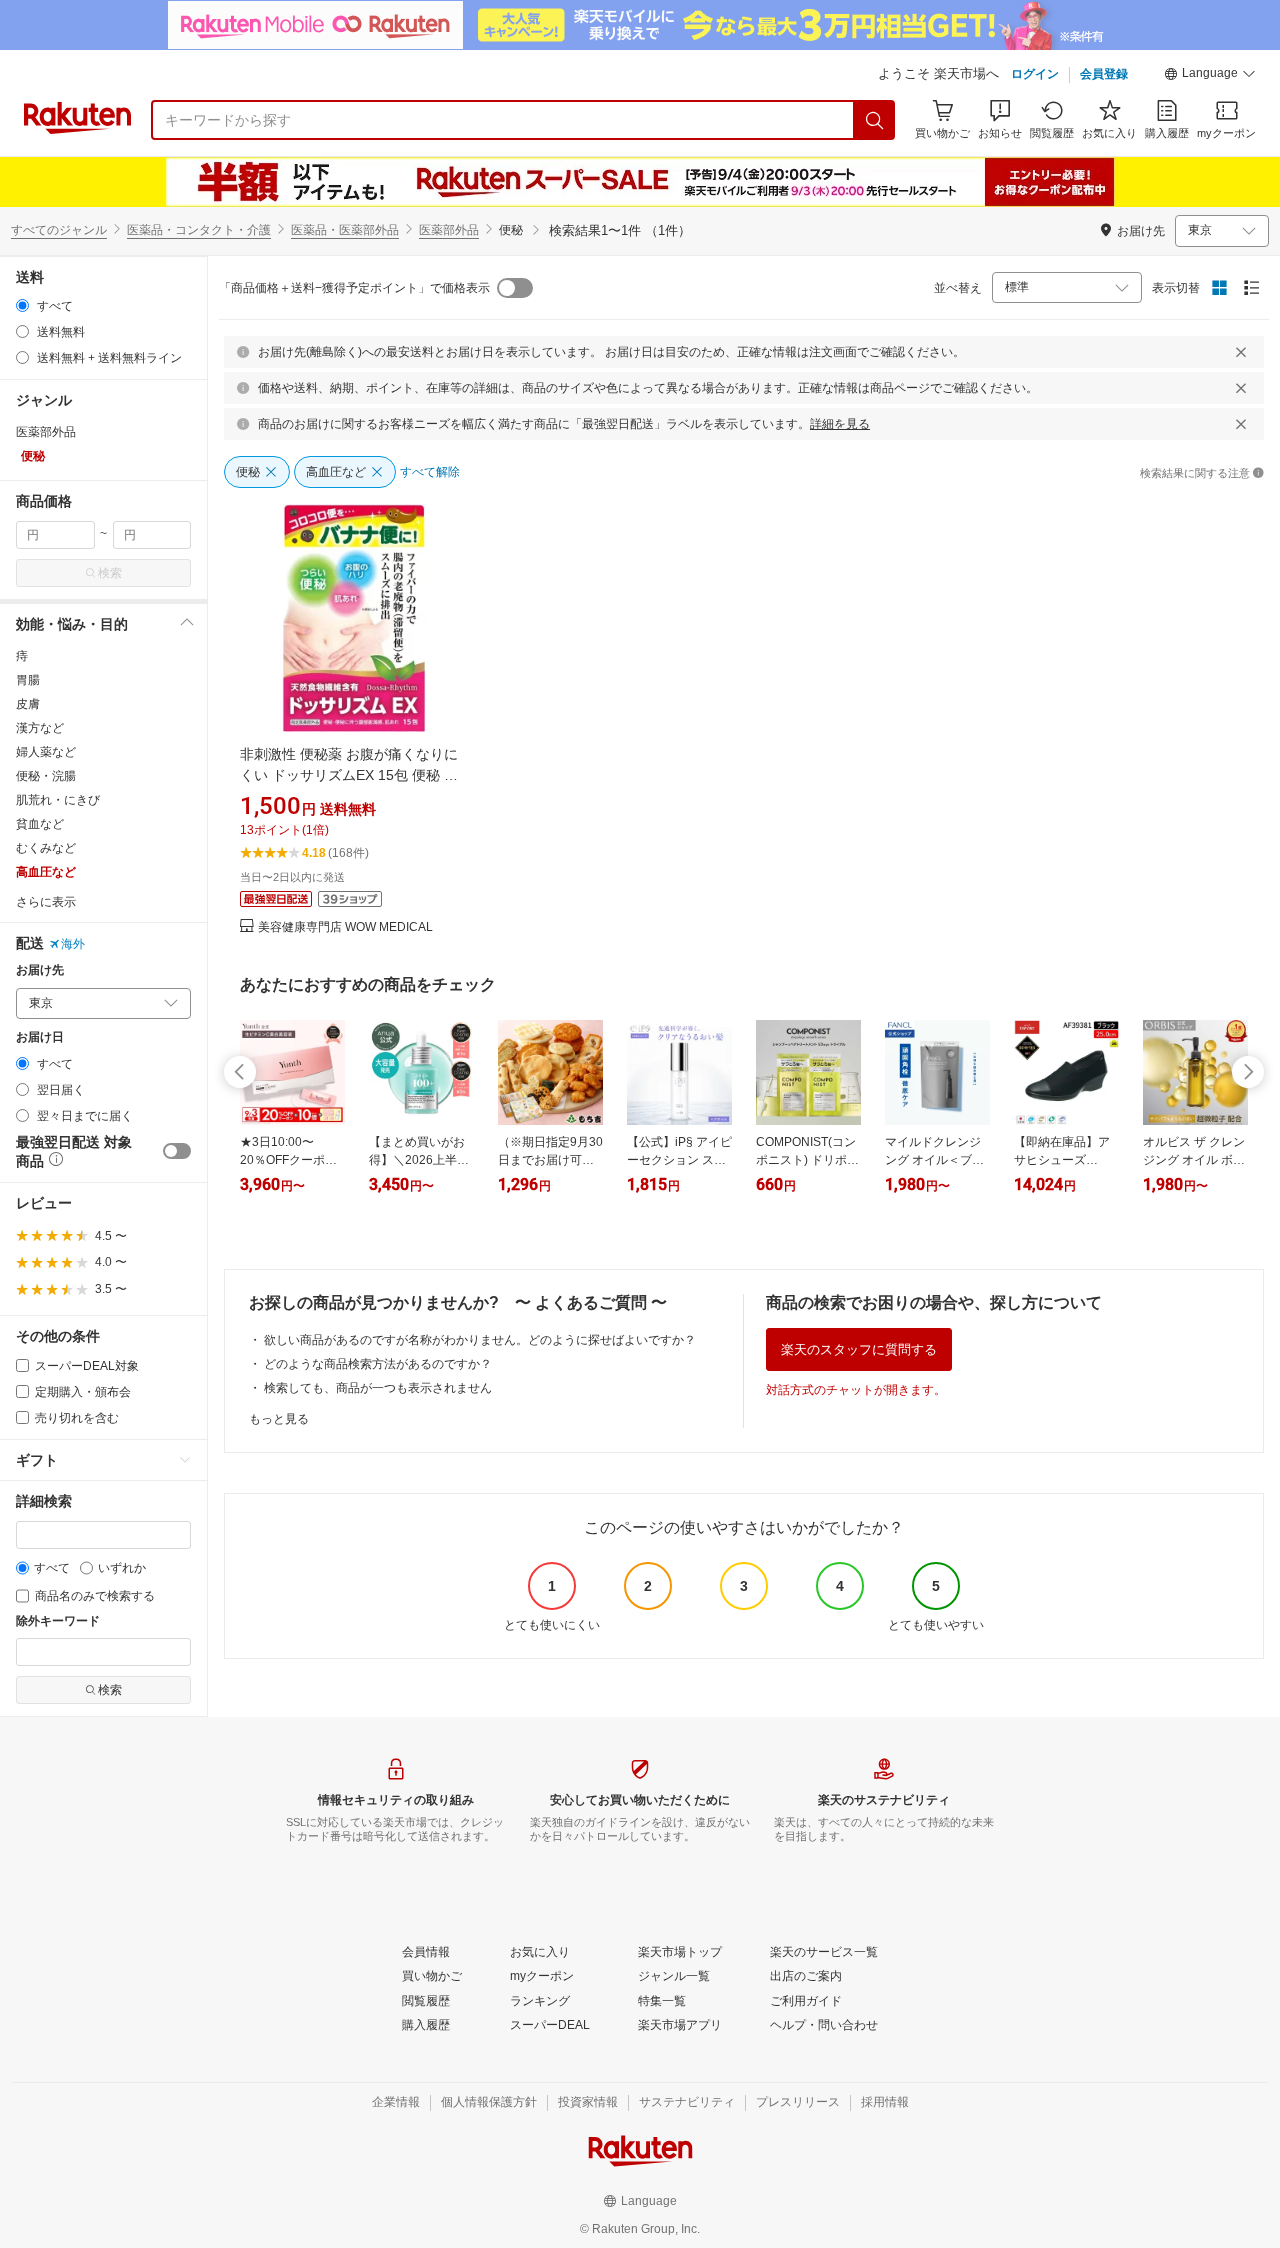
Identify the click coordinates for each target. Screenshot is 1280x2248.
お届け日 (40, 1037)
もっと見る (279, 1419)
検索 (110, 573)
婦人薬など (46, 752)
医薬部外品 (449, 230)
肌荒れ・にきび (58, 800)
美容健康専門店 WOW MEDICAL (345, 927)
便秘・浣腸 (46, 776)
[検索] (875, 120)
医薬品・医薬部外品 (345, 230)
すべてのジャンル (59, 230)
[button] (1210, 76)
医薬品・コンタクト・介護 (199, 230)
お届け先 (40, 970)
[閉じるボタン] (1241, 352)
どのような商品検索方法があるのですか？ (378, 1364)
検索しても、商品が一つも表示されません (378, 1388)
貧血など (40, 824)
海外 (73, 944)
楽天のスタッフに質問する (859, 1349)
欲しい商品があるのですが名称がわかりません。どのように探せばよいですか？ (480, 1340)
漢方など (40, 728)
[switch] (177, 1151)
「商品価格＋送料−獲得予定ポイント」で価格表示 (354, 288)
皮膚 (28, 704)
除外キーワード (58, 1621)
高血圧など (46, 872)
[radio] (22, 305)
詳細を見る (840, 424)
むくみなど (46, 848)
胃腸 (28, 680)
